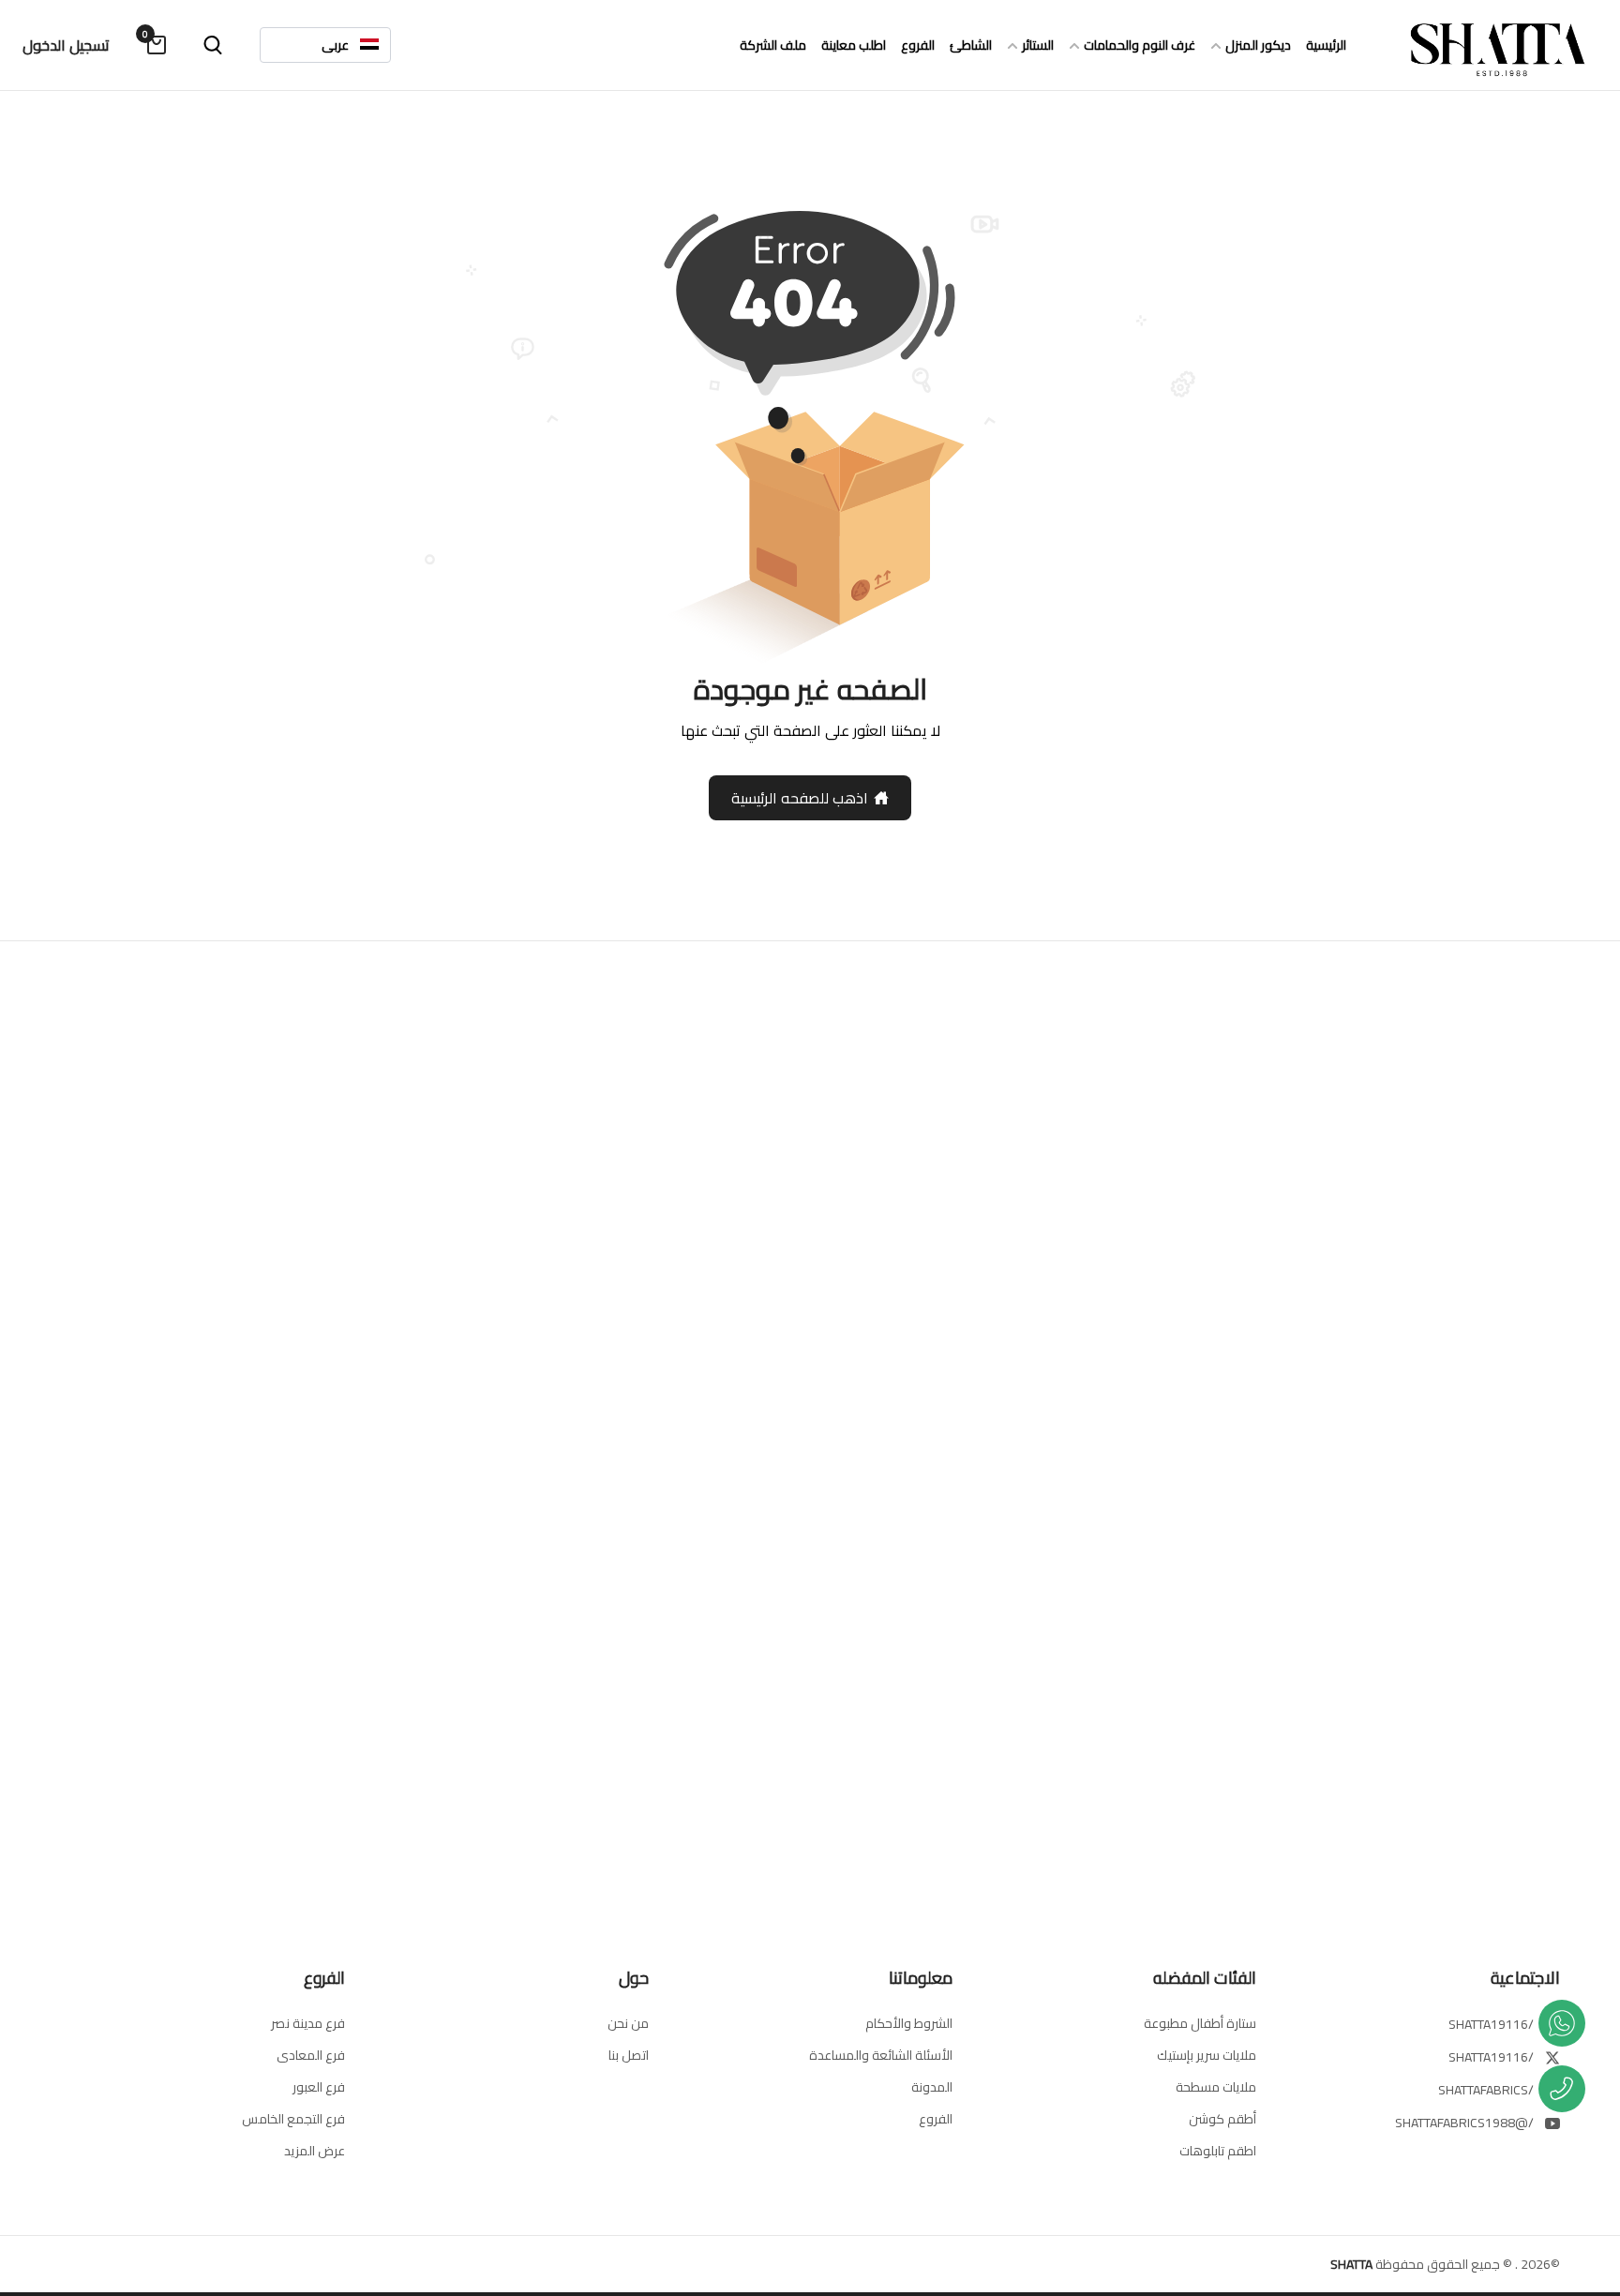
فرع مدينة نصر (308, 2023)
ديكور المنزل (1258, 45)
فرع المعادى (311, 2055)
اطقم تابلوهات (1218, 2151)
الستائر (1038, 45)
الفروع (918, 45)
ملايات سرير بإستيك (1207, 2055)
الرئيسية (1326, 45)
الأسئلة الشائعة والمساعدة (881, 2055)
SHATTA (1351, 2264)
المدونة (932, 2087)
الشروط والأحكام (909, 2023)
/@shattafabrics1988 (1464, 2123)
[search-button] (213, 45)
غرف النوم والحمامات (1140, 45)
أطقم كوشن (1222, 2119)
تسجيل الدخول (66, 45)
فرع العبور (319, 2087)
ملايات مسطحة (1216, 2087)
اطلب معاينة (854, 45)
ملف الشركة (773, 45)
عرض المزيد (315, 2151)
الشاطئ (971, 45)
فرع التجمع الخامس (293, 2119)
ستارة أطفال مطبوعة (1200, 2023)
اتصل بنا (629, 2055)
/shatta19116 (1491, 2024)
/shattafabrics (1486, 2090)
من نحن (628, 2023)
